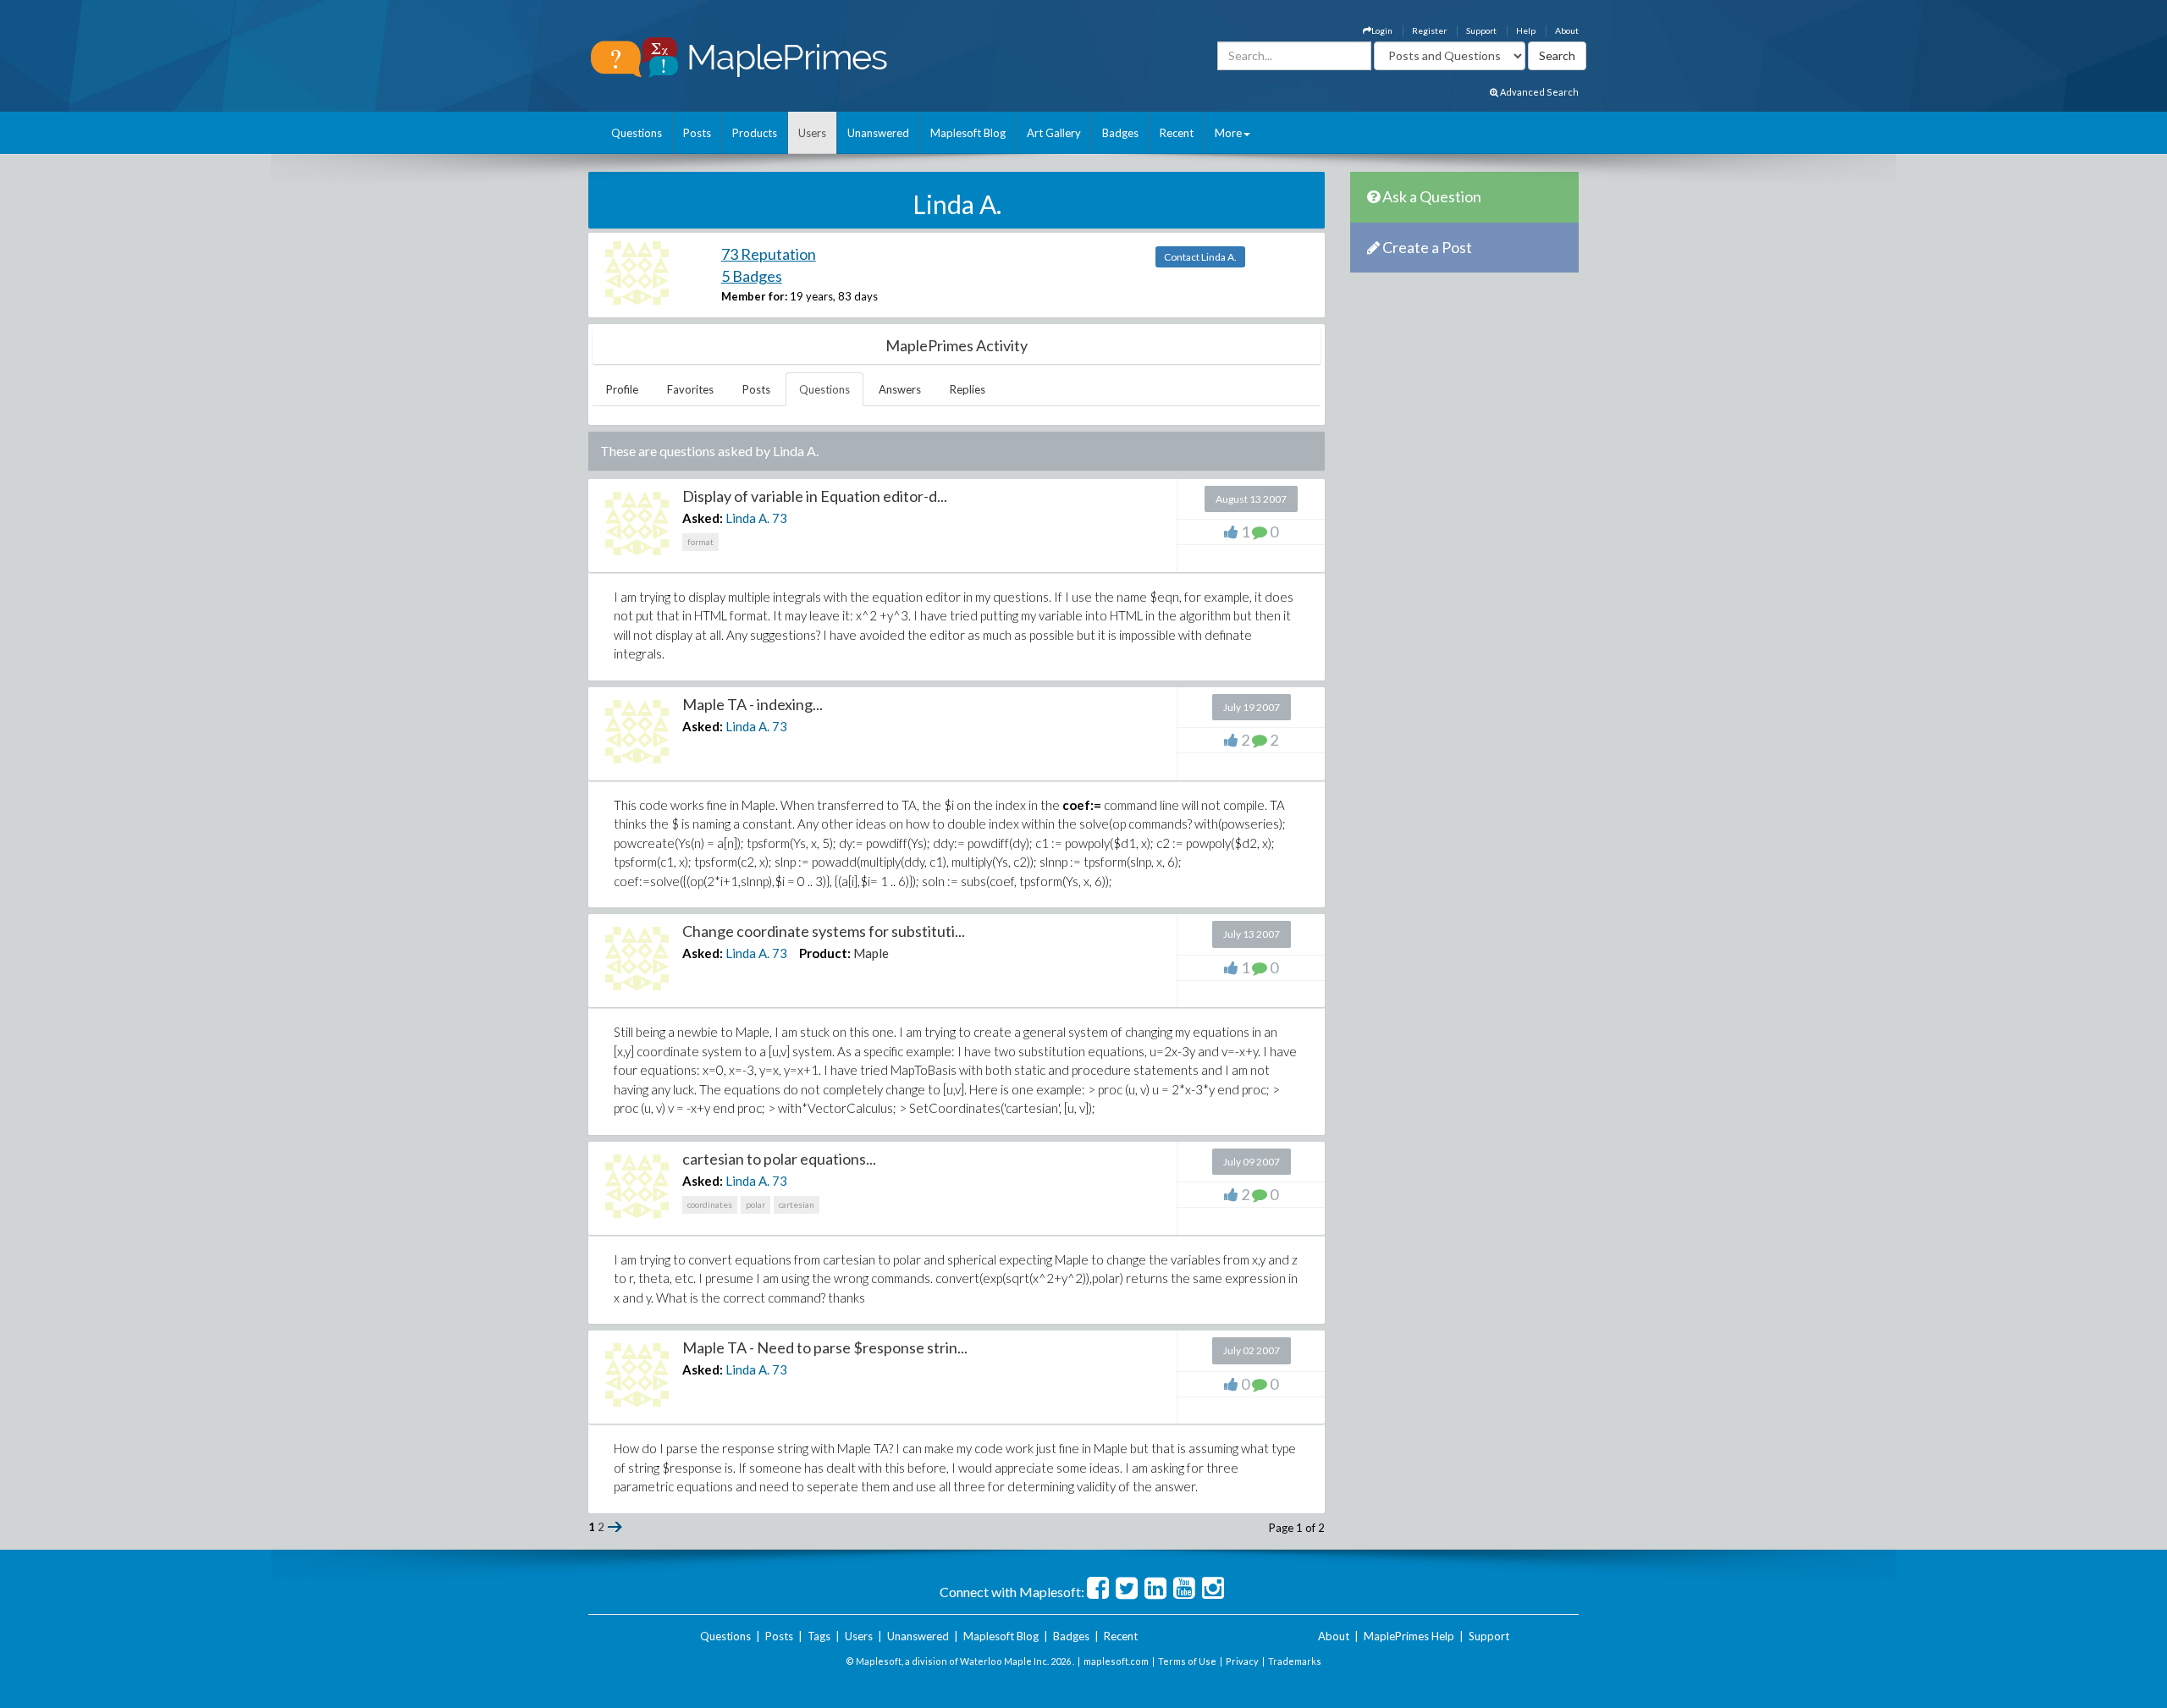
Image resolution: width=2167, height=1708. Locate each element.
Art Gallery (1054, 133)
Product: (825, 953)
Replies (968, 389)
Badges (1120, 133)
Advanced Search (1538, 92)
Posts (697, 133)
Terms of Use (1187, 1661)
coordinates (710, 1204)
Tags (819, 1636)
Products (755, 133)
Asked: (703, 518)
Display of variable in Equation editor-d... (815, 496)
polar (755, 1204)
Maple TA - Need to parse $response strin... (825, 1347)
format (700, 542)
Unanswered (878, 133)
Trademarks (1295, 1661)
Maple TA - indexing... (753, 704)
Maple (871, 953)
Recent (1177, 133)
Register (1429, 30)
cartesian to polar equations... (779, 1159)
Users (812, 133)
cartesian (797, 1204)
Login (1382, 30)
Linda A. (747, 518)
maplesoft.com (1116, 1661)
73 (780, 518)
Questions (637, 133)
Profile (622, 389)
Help (1526, 30)
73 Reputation (769, 254)
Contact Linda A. (1200, 257)
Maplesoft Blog (968, 133)
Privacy (1242, 1661)
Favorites (690, 389)
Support (1481, 30)
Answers (900, 389)
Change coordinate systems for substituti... (824, 931)
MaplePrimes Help (1409, 1636)
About (1567, 30)
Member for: (754, 296)
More (1228, 133)
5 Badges (752, 276)
